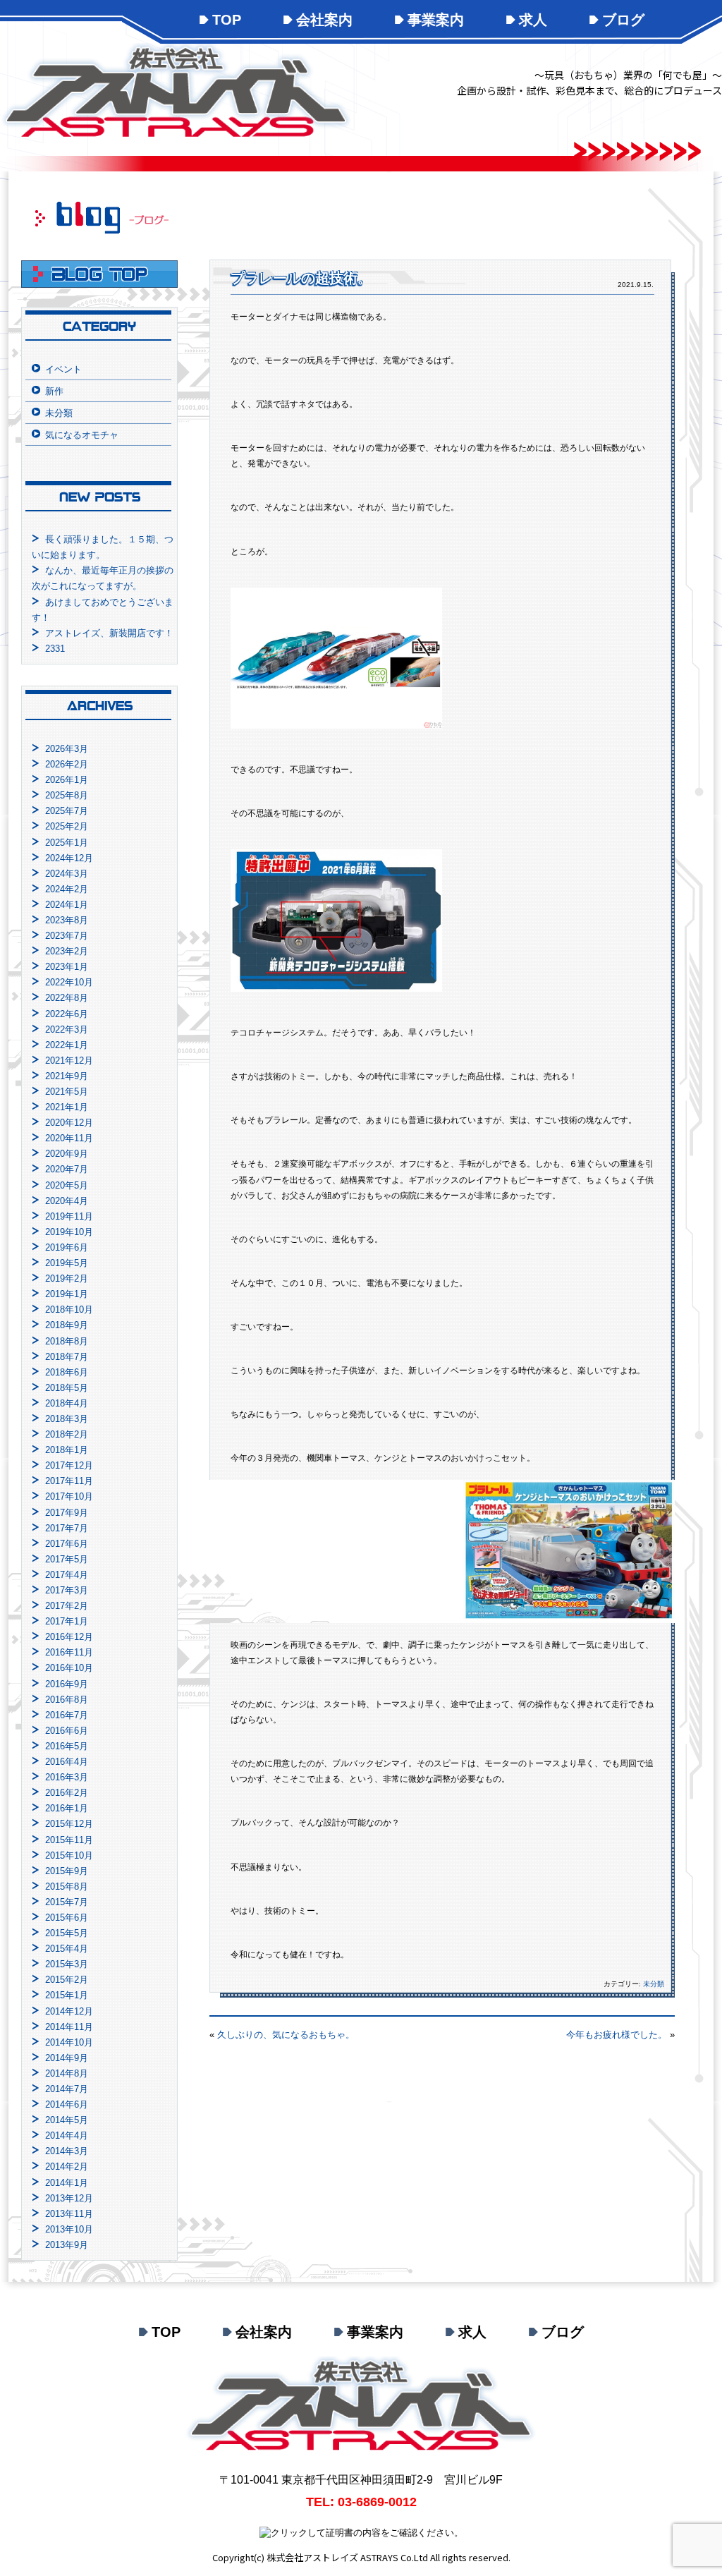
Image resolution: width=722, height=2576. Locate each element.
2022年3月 (67, 1029)
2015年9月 (67, 1871)
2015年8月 (67, 1887)
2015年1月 (67, 1995)
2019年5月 (67, 1263)
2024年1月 (67, 905)
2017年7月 (67, 1528)
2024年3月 (67, 874)
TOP (227, 20)
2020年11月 (69, 1138)
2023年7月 (67, 936)
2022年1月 (67, 1045)
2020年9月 (67, 1154)
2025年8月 (67, 795)
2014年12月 (69, 2011)
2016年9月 (67, 1684)
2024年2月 (67, 889)
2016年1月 (67, 1808)
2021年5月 (67, 1092)
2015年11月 (69, 1840)
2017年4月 (67, 1575)
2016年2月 (67, 1793)
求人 (533, 20)
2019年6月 (67, 1247)
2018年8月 (67, 1341)
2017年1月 (67, 1621)
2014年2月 (67, 2167)
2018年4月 (67, 1403)
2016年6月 (67, 1731)
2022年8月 (67, 998)
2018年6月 (67, 1372)
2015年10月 (69, 1855)
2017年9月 (67, 1513)
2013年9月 (67, 2245)
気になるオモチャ (82, 435)
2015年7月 (67, 1902)
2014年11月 (69, 2027)
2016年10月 (69, 1668)
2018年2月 (67, 1434)
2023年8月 (67, 920)
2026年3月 (67, 749)
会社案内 (324, 20)
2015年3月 (67, 1964)
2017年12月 (69, 1465)
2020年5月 (67, 1185)
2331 (55, 649)
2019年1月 (67, 1294)
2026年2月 (67, 764)
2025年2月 (67, 826)
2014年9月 (67, 2058)
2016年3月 (67, 1777)
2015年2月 (67, 1980)
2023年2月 (67, 951)
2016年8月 (67, 1700)
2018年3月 (67, 1419)
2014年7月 (67, 2089)
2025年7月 (67, 811)
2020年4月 (67, 1201)
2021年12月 (69, 1061)
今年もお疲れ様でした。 (617, 2035)
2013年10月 (69, 2229)
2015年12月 (69, 1824)
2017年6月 (67, 1544)
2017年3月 (67, 1590)
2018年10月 (69, 1310)
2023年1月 (67, 967)
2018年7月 (67, 1357)
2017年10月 (69, 1496)
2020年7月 (67, 1169)
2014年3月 (67, 2151)
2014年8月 (67, 2073)
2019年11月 (69, 1216)
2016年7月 (67, 1715)
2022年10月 (69, 982)
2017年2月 (67, 1606)
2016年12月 (69, 1637)
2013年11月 (69, 2214)
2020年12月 (69, 1123)
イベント (63, 369)
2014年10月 (69, 2042)
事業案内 (436, 20)
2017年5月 (67, 1559)
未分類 (654, 1984)
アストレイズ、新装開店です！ (109, 633)
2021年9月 (67, 1076)
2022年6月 (67, 1014)
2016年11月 (69, 1652)
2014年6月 (67, 2104)
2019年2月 (67, 1278)
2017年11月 (69, 1481)
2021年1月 (67, 1107)
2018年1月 (67, 1450)
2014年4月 (67, 2135)
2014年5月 (67, 2120)
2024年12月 (69, 858)
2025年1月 (67, 843)
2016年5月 (67, 1746)
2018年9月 (67, 1325)
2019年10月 (69, 1232)
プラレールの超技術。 (301, 278)
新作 (54, 391)
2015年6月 (67, 1918)
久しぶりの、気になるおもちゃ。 (286, 2035)
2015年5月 (67, 1933)
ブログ (623, 20)
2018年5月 (67, 1388)
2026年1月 (67, 780)
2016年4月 (67, 1762)
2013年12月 (69, 2198)
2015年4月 (67, 1949)
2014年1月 (67, 2183)
